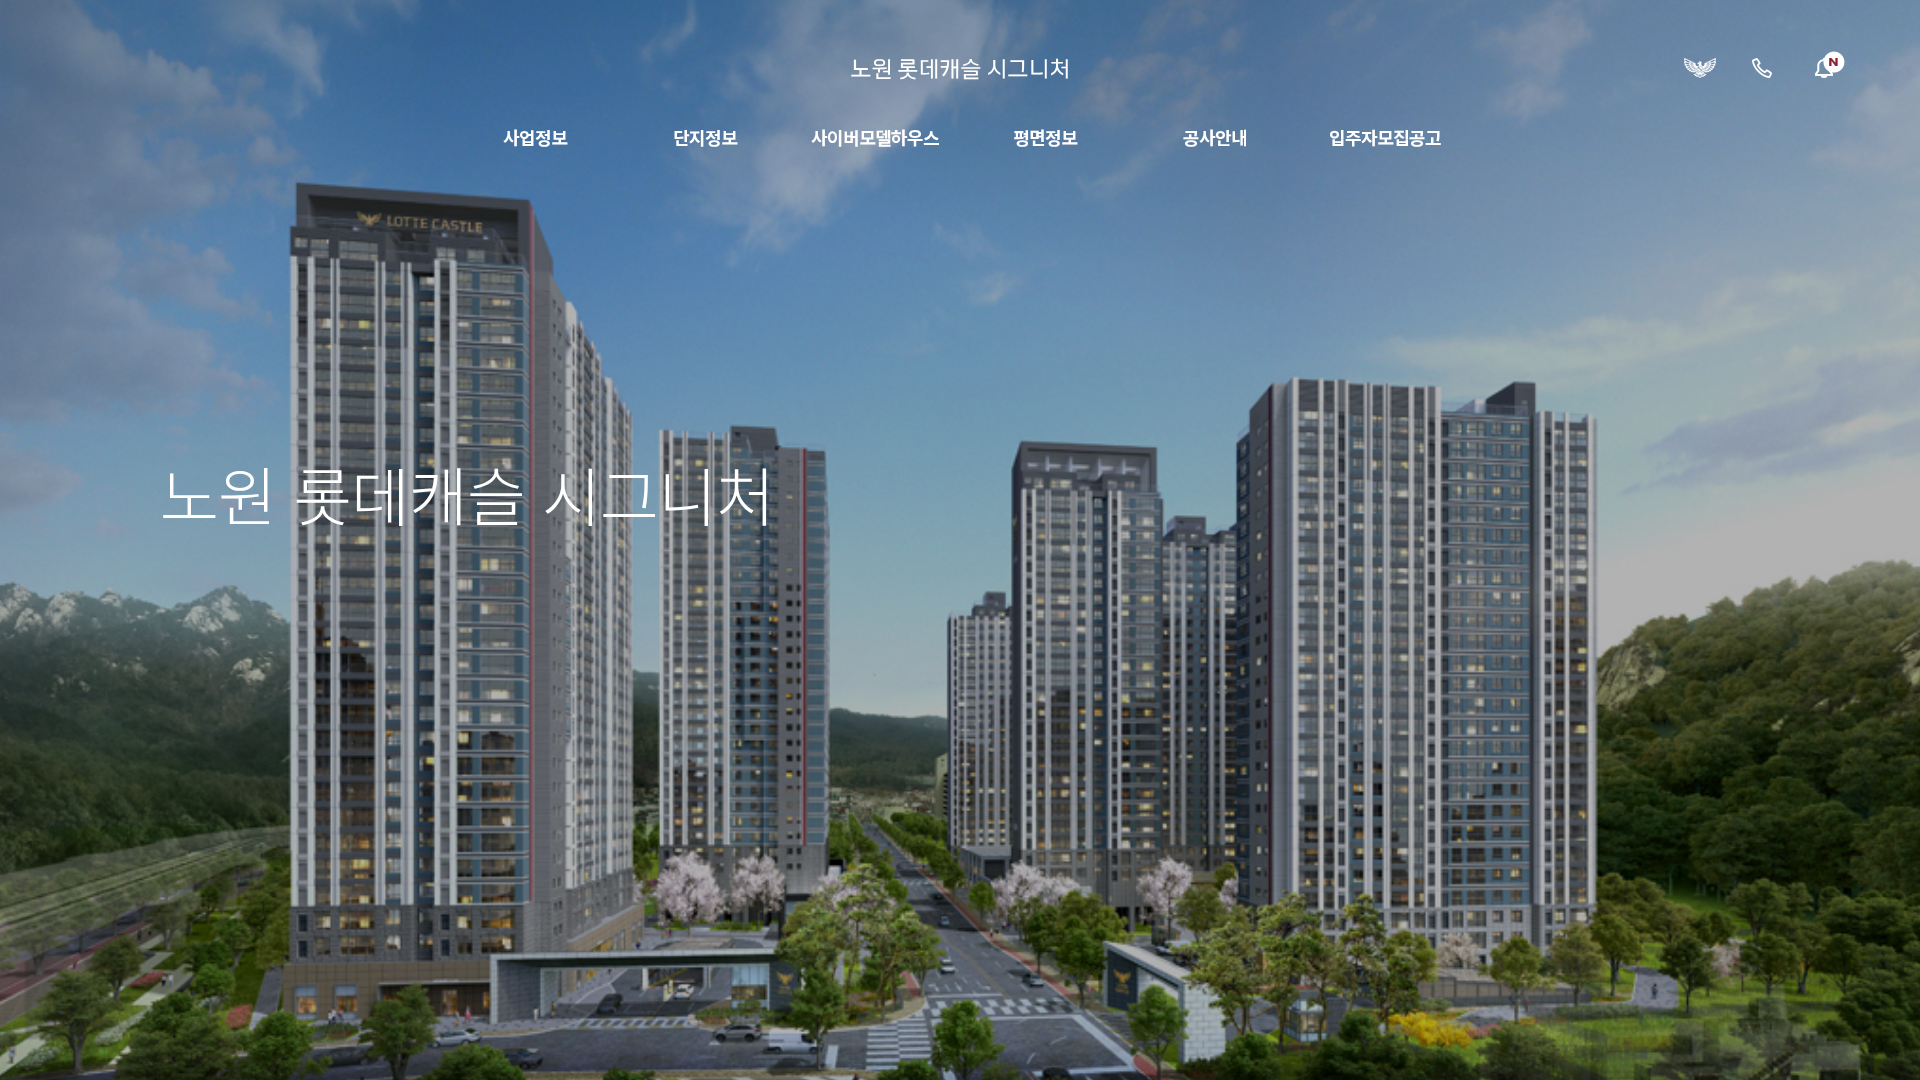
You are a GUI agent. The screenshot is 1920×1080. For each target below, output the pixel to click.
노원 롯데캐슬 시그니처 (960, 68)
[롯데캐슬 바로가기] (1700, 68)
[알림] (1824, 68)
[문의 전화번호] (1762, 68)
